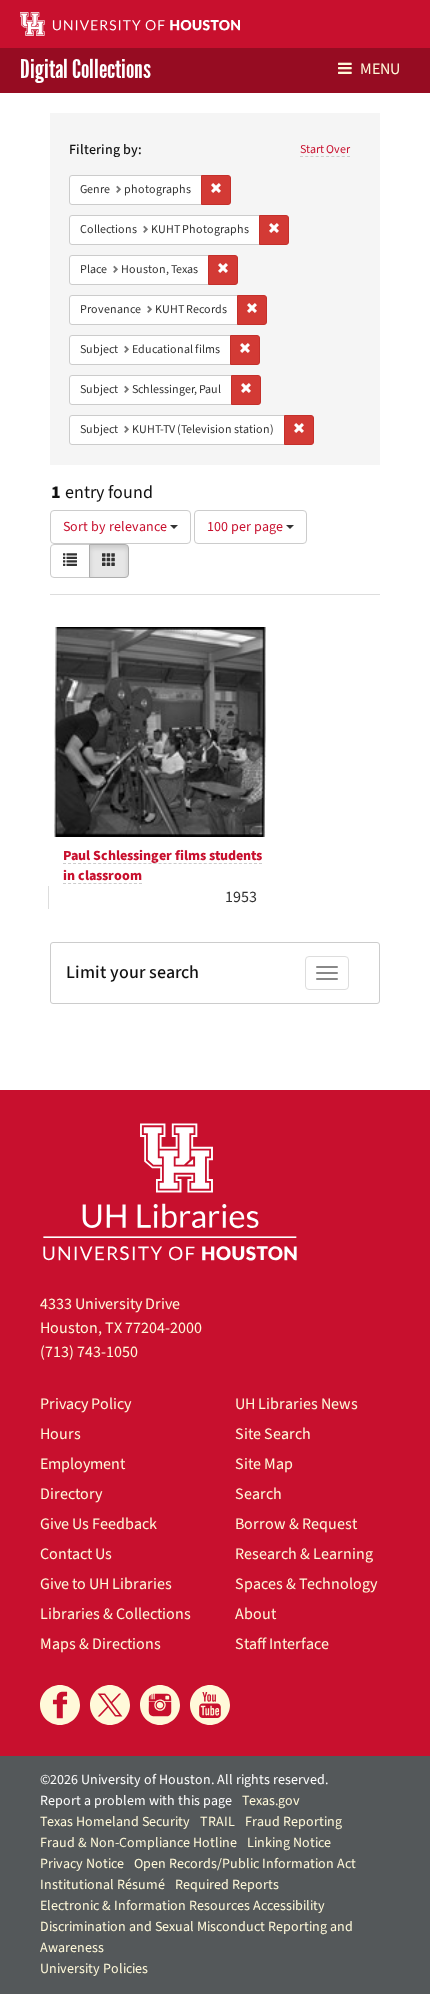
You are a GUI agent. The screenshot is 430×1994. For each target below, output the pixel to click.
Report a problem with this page (136, 1801)
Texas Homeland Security (115, 1822)
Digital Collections (85, 70)
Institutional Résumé (102, 1885)
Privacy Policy (85, 1404)
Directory (71, 1494)
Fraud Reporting (293, 1822)
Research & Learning (304, 1554)
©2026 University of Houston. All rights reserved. (184, 1780)
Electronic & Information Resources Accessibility (182, 1906)
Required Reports (227, 1885)
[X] (110, 1705)
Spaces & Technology (306, 1584)
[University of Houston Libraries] (170, 1191)
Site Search (273, 1434)
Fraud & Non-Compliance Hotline (138, 1843)
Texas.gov (271, 1801)
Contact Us (76, 1554)
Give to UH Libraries (106, 1584)
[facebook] (60, 1705)
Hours (60, 1434)
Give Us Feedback (98, 1524)
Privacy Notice (82, 1864)
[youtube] (210, 1705)
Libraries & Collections (115, 1614)
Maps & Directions (100, 1644)
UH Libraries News (296, 1404)
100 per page (246, 527)
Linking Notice (289, 1843)
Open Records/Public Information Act (245, 1864)
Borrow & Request (296, 1524)
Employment (82, 1464)
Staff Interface (282, 1644)
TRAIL (217, 1822)
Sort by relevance (116, 527)
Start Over (325, 149)
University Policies (94, 1969)
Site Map (264, 1464)
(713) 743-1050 (89, 1352)
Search (258, 1494)
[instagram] (160, 1705)
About (255, 1614)
